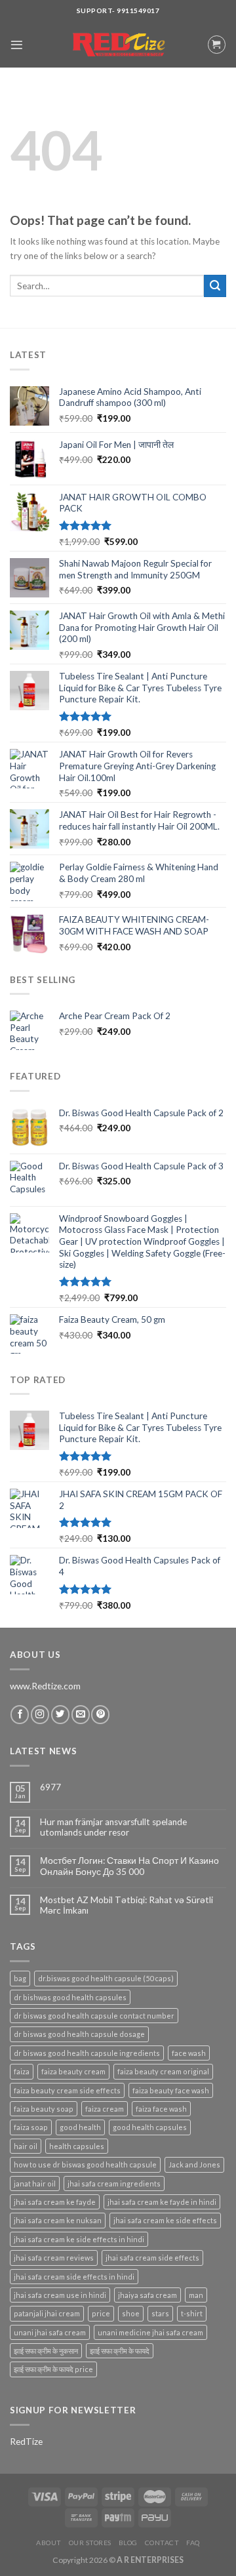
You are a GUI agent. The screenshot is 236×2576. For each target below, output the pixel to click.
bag (20, 1978)
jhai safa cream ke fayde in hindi (162, 2202)
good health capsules (150, 2127)
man (196, 2295)
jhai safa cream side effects (152, 2258)
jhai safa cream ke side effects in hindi (79, 2239)
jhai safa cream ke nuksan (58, 2220)
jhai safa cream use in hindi (60, 2295)
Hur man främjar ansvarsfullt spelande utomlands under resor (113, 1827)
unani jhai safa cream (50, 2332)
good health (80, 2127)
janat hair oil (35, 2184)
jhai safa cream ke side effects (165, 2220)
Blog (128, 2543)
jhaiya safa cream (147, 2295)
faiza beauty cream (73, 2071)
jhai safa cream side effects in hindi (74, 2277)
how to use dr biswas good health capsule (85, 2164)
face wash (189, 2053)
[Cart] (217, 44)
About (49, 2543)
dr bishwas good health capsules (70, 1997)
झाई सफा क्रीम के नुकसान (46, 2351)
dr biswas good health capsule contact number (94, 2016)
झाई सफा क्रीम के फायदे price (53, 2369)
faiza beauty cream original (163, 2071)
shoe (131, 2313)
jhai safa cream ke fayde (55, 2202)
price (101, 2313)
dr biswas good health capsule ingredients (87, 2053)
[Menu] (17, 45)
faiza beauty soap (44, 2109)
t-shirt (192, 2313)
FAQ (193, 2543)
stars (160, 2313)
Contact (162, 2543)
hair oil (26, 2146)
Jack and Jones (194, 2164)
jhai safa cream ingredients (114, 2184)
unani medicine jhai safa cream (150, 2332)
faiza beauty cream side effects (67, 2090)
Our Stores (90, 2543)
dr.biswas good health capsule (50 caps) (106, 1978)
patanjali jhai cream (47, 2313)
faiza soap (31, 2127)
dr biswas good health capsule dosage (79, 2034)
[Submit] (215, 286)
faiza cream (105, 2109)
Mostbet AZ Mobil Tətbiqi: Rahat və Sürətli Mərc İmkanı (127, 1905)
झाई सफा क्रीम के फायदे (120, 2351)
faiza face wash (161, 2109)
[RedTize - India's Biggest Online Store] (118, 45)
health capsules (77, 2146)
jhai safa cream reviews (54, 2258)
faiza (22, 2071)
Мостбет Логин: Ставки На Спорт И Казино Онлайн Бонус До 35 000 (129, 1866)
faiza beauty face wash (171, 2090)
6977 (50, 1787)
